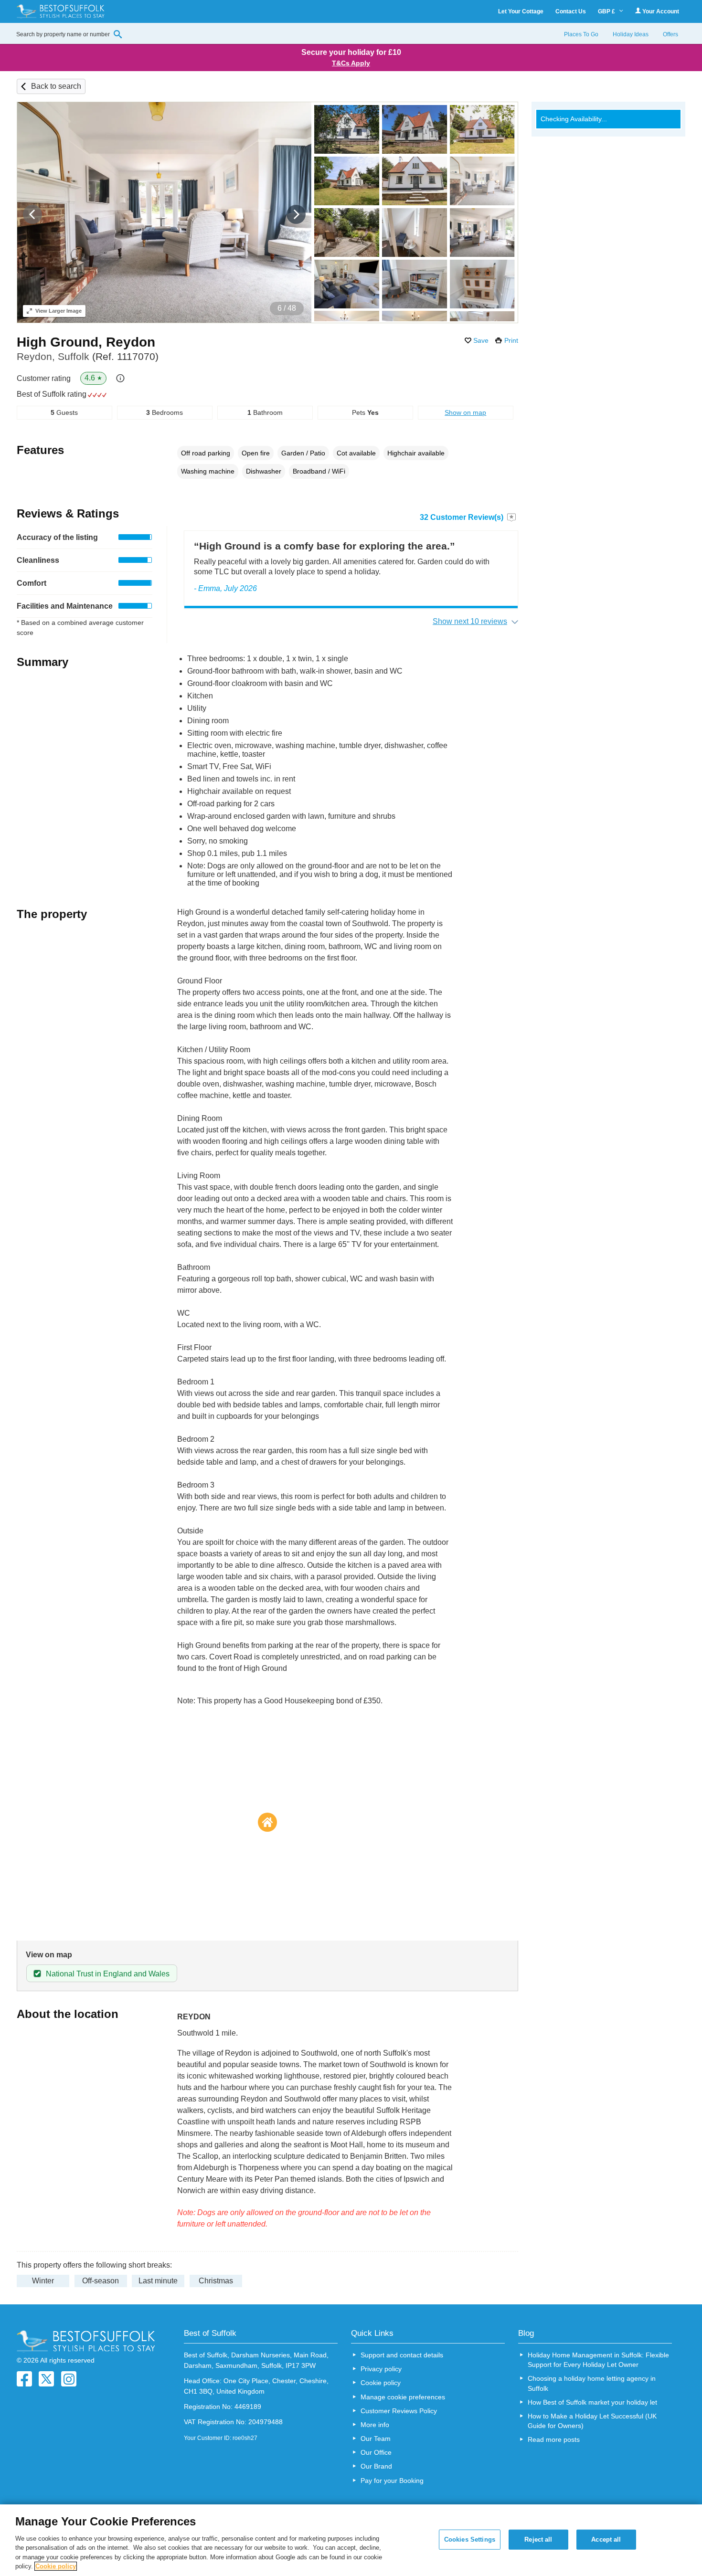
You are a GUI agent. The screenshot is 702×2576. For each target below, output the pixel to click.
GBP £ (607, 11)
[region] (351, 2540)
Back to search (56, 86)
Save (481, 340)
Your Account (660, 11)
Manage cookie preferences (403, 2397)
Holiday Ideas (631, 34)
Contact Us (571, 11)
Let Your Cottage (521, 11)
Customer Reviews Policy (399, 2411)
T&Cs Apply (351, 63)
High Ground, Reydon (86, 342)
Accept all (606, 2539)
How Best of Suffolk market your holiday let (592, 2402)
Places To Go (581, 34)
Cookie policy (381, 2383)
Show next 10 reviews (470, 621)
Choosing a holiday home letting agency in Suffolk (592, 2383)
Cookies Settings (470, 2539)
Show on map (465, 412)
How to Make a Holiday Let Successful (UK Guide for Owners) (592, 2421)
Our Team (376, 2439)
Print (511, 340)
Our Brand (376, 2466)
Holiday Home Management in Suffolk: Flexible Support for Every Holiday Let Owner (598, 2360)
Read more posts (554, 2439)
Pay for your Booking (392, 2481)
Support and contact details (402, 2355)
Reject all (538, 2539)
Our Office (376, 2452)
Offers (670, 34)
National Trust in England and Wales (108, 1974)
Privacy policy (381, 2369)
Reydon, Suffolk (88, 356)
